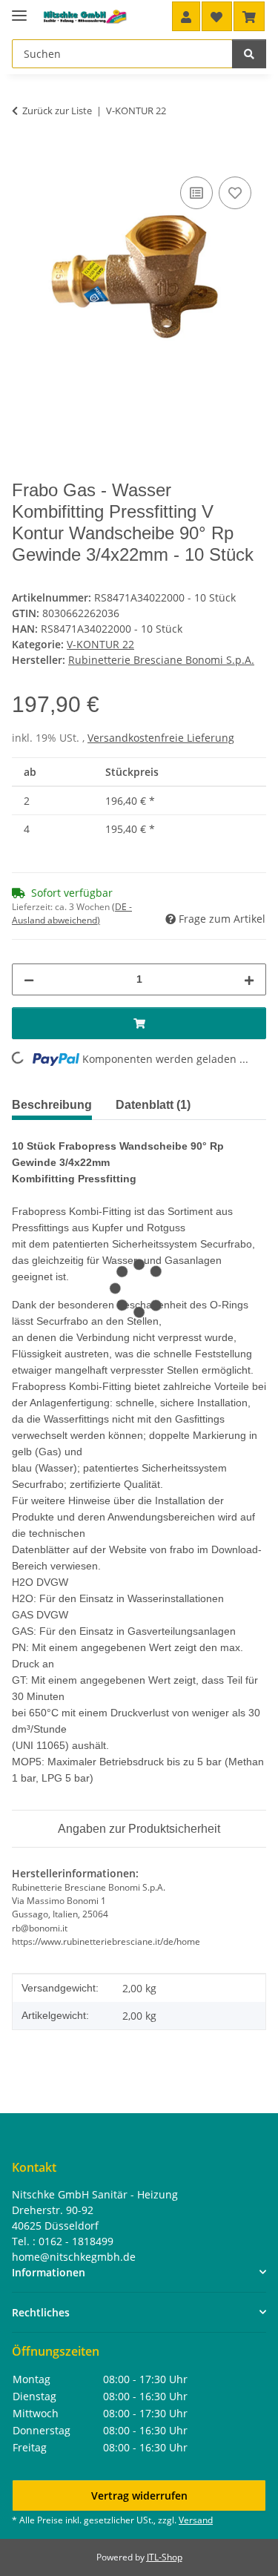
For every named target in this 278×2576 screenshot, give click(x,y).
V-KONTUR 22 (100, 644)
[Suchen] (249, 54)
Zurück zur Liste (57, 111)
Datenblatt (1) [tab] (153, 1105)
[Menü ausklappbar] (19, 9)
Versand (196, 2520)
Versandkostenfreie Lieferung (161, 738)
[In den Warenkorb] (24, 157)
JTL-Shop (165, 2557)
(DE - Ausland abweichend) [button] (72, 913)
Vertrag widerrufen (139, 2496)
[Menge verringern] (29, 979)
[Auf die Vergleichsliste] (196, 193)
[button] (186, 16)
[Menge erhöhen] (249, 979)
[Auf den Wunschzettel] (235, 193)
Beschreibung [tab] (52, 1105)
